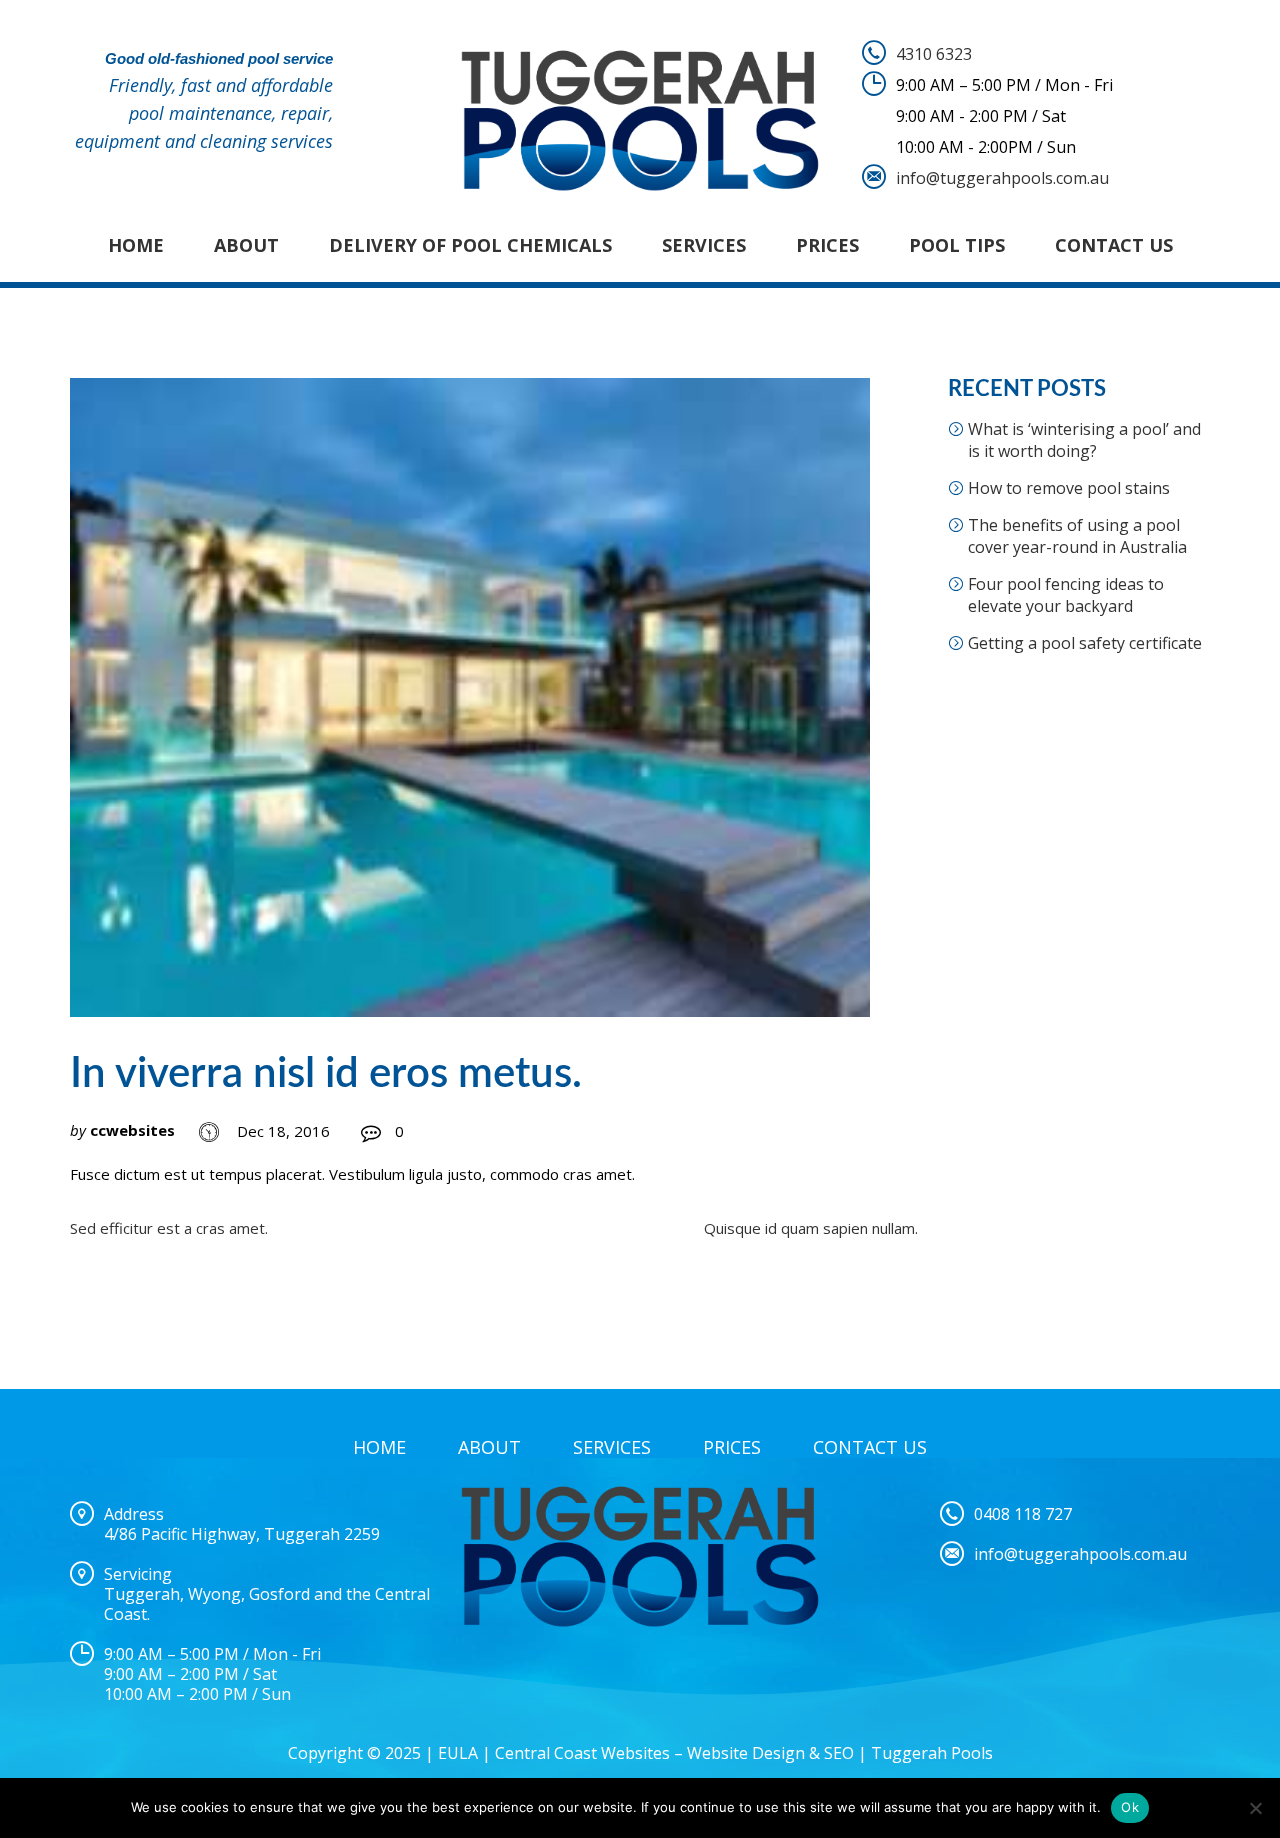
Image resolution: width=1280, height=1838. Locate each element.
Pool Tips (957, 245)
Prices (827, 245)
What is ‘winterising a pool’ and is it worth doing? (1084, 440)
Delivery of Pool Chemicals (470, 245)
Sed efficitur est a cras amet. (169, 1228)
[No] (1255, 1808)
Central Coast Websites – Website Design (650, 1753)
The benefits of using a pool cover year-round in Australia (1077, 536)
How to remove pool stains (1069, 488)
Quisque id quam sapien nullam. (811, 1228)
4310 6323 (934, 54)
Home (136, 245)
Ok (1130, 1807)
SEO (839, 1753)
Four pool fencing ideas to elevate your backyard (1066, 595)
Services (704, 245)
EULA (458, 1753)
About (246, 245)
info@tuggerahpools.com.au (1002, 178)
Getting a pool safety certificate (1085, 643)
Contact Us (1114, 245)
